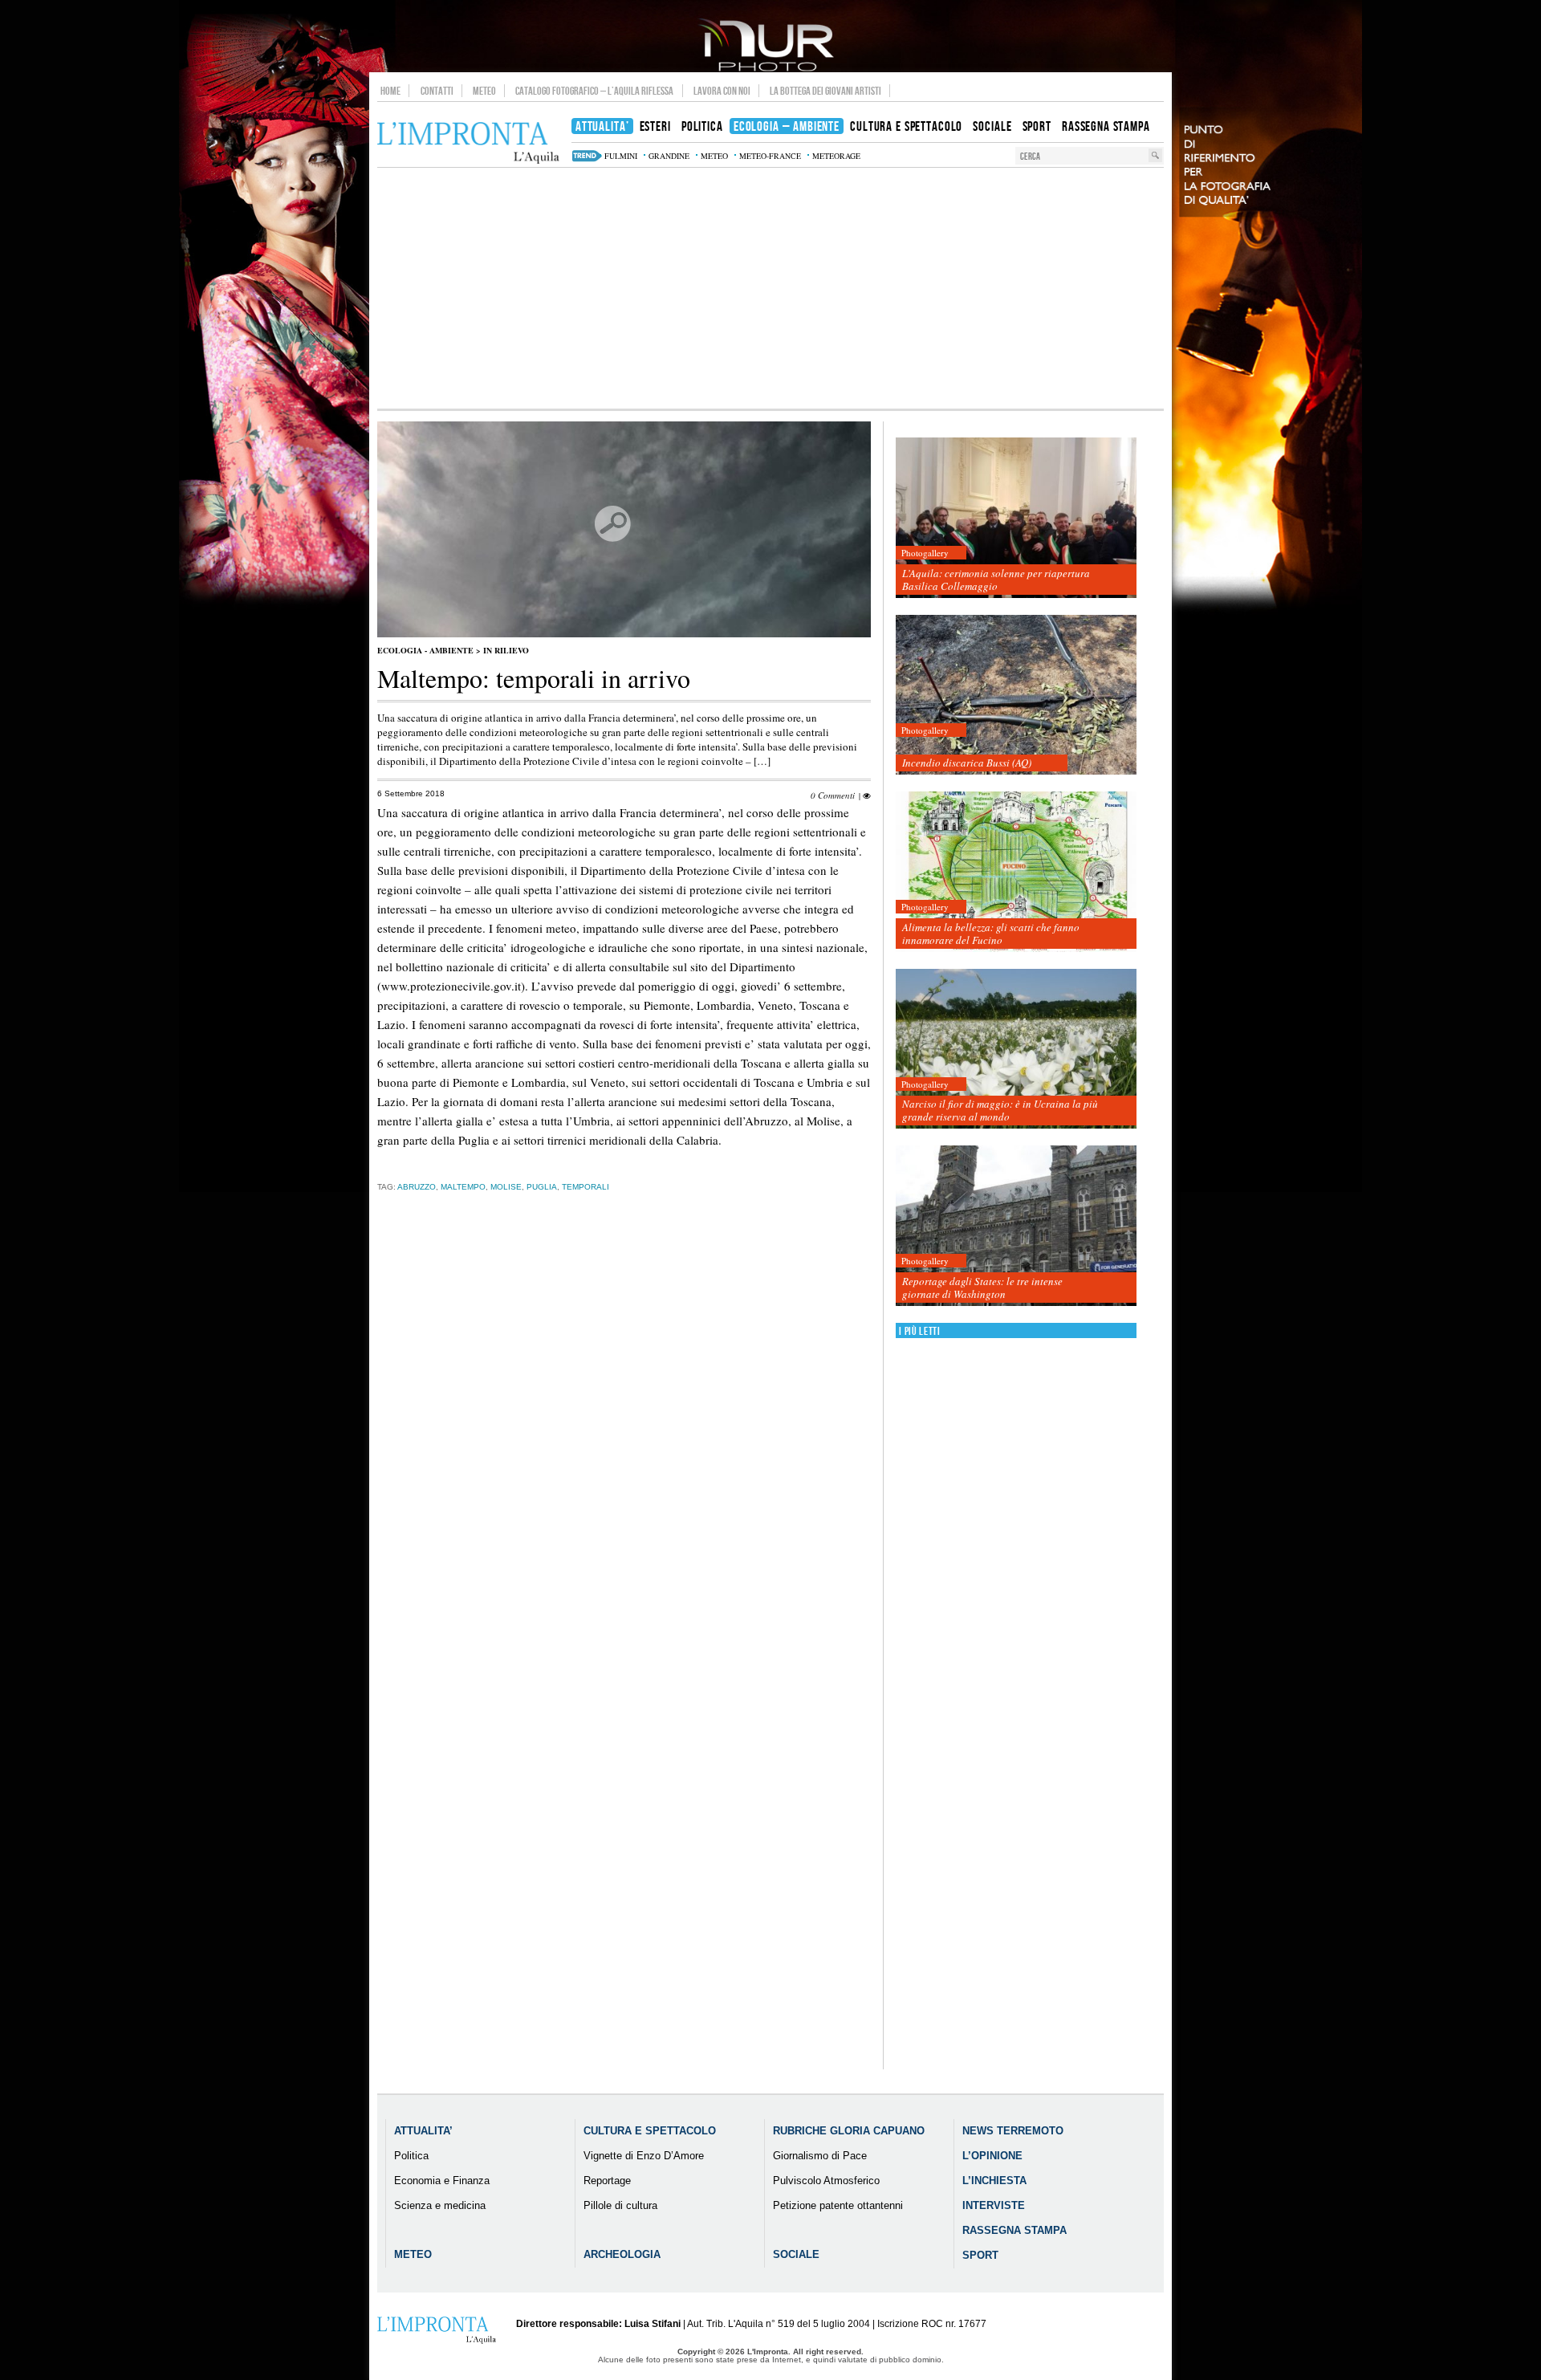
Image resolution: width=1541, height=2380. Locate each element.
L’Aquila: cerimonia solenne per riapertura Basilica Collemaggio (996, 580)
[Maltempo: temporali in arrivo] (624, 634)
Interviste (994, 2205)
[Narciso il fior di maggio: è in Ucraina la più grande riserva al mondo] (1016, 1050)
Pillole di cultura (620, 2205)
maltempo (463, 1187)
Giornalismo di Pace (820, 2156)
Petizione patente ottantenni (838, 2205)
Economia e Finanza (442, 2181)
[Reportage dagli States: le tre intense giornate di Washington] (1016, 1226)
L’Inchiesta (994, 2181)
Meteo (484, 91)
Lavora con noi (722, 91)
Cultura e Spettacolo (650, 2131)
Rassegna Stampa (1014, 2230)
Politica (411, 2156)
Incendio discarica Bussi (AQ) (967, 763)
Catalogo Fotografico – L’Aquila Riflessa (594, 91)
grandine (669, 156)
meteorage (836, 156)
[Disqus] (624, 1456)
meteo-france (770, 156)
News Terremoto (1013, 2131)
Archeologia (622, 2254)
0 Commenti (833, 795)
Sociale (796, 2254)
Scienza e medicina (440, 2205)
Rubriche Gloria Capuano (849, 2131)
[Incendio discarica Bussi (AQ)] (1016, 696)
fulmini (621, 156)
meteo (714, 156)
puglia (542, 1187)
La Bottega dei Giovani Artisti (825, 91)
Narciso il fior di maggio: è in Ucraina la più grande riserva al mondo (1000, 1110)
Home (390, 91)
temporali (585, 1187)
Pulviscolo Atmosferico (826, 2181)
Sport (980, 2255)
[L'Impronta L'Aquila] (468, 143)
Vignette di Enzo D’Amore (644, 2156)
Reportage (607, 2181)
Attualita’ (423, 2131)
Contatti (437, 91)
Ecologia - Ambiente (425, 650)
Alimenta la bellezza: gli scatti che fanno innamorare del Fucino (991, 934)
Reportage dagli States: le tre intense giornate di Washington (982, 1288)
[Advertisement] (770, 288)
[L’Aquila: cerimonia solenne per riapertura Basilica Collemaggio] (1016, 518)
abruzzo (417, 1187)
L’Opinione (992, 2156)
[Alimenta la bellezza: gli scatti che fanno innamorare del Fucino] (1016, 872)
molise (506, 1187)
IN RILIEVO (506, 650)
